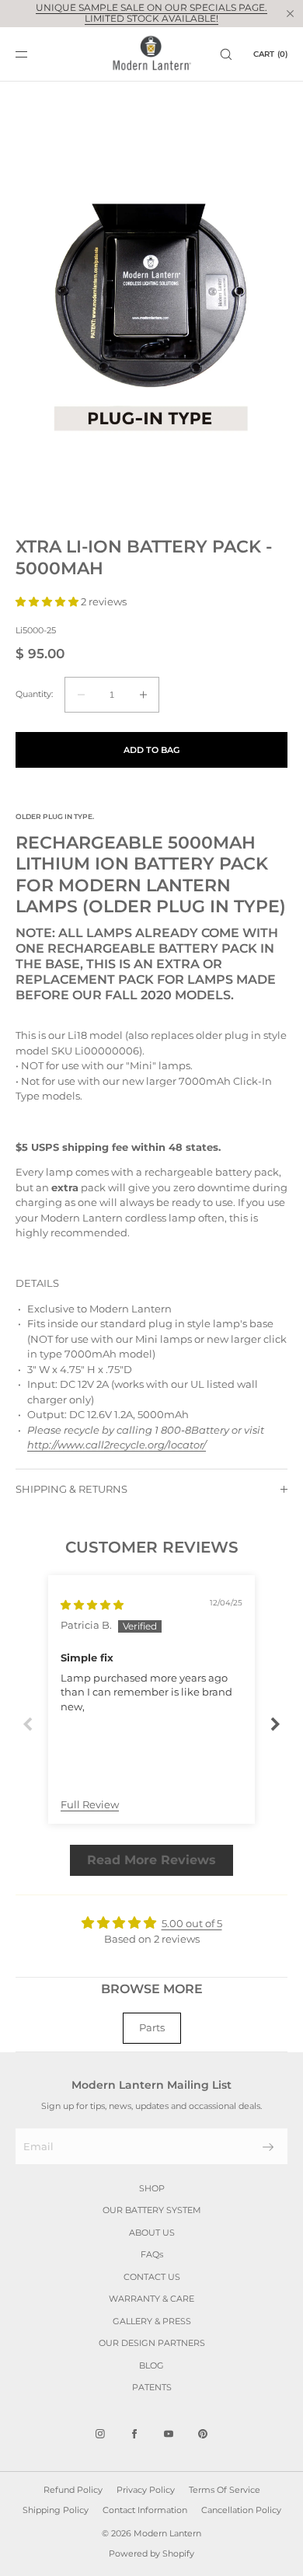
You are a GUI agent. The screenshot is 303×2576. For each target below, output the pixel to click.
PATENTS (152, 2387)
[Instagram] (100, 2434)
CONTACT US (152, 2277)
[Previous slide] (28, 1724)
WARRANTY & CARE (151, 2299)
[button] (226, 54)
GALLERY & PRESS (152, 2321)
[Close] (290, 13)
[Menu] (34, 54)
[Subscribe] (268, 2147)
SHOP (152, 2188)
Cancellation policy (241, 2510)
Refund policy (73, 2490)
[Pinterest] (203, 2434)
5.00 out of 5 (192, 1923)
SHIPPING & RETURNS (71, 1489)
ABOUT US (152, 2233)
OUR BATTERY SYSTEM (152, 2210)
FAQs (152, 2254)
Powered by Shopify (151, 2553)
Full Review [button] (90, 1804)
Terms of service (225, 2490)
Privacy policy (146, 2490)
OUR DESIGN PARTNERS (152, 2343)
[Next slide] (275, 1724)
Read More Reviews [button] (151, 1860)
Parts (152, 2027)
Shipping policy (56, 2510)
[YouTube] (169, 2434)
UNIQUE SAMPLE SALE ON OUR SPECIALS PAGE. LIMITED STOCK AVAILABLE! (151, 13)
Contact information (145, 2510)
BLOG (151, 2365)
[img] (92, 1605)
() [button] (270, 54)
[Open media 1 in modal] (151, 309)
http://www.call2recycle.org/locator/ (117, 1445)
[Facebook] (134, 2434)
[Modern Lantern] (152, 54)
